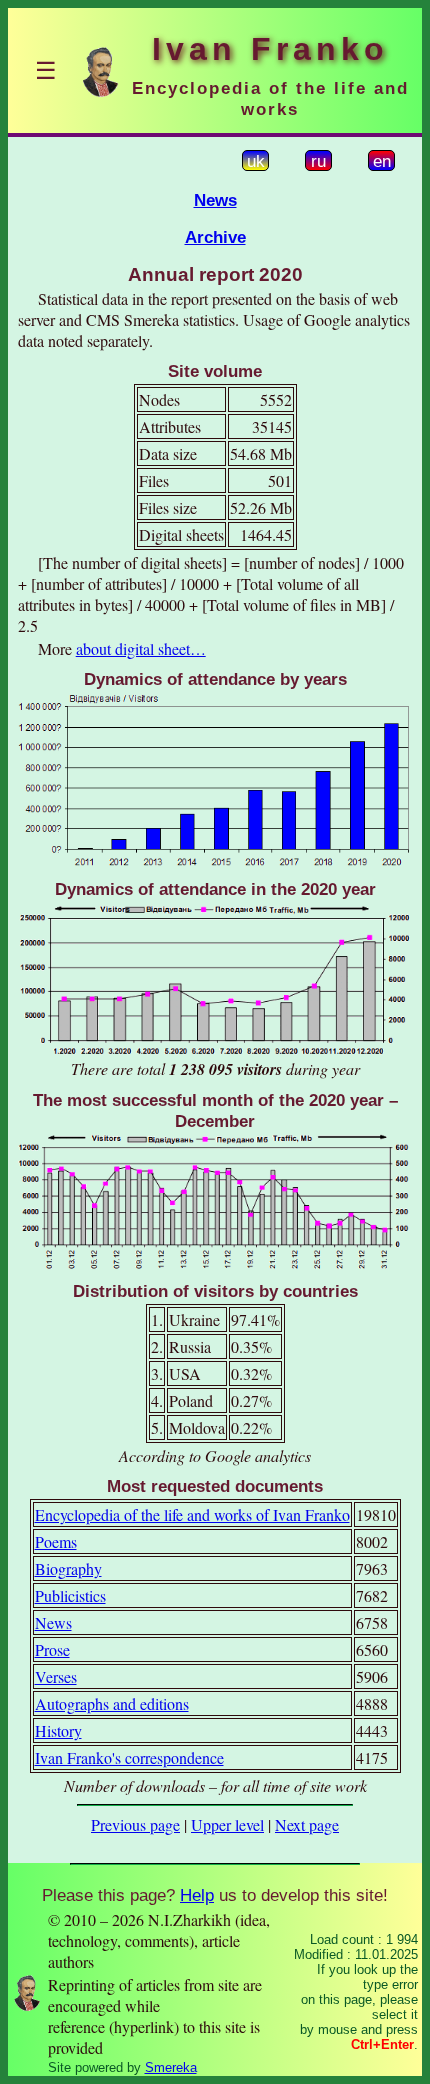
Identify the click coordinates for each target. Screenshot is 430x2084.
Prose (52, 1649)
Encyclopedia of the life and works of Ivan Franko (192, 1514)
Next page (307, 1824)
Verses (56, 1676)
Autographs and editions (112, 1703)
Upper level (227, 1824)
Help (197, 1895)
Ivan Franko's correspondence (129, 1757)
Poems (56, 1541)
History (58, 1730)
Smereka (171, 2067)
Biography (68, 1568)
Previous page (135, 1824)
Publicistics (70, 1595)
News (215, 200)
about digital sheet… (141, 648)
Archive (215, 237)
